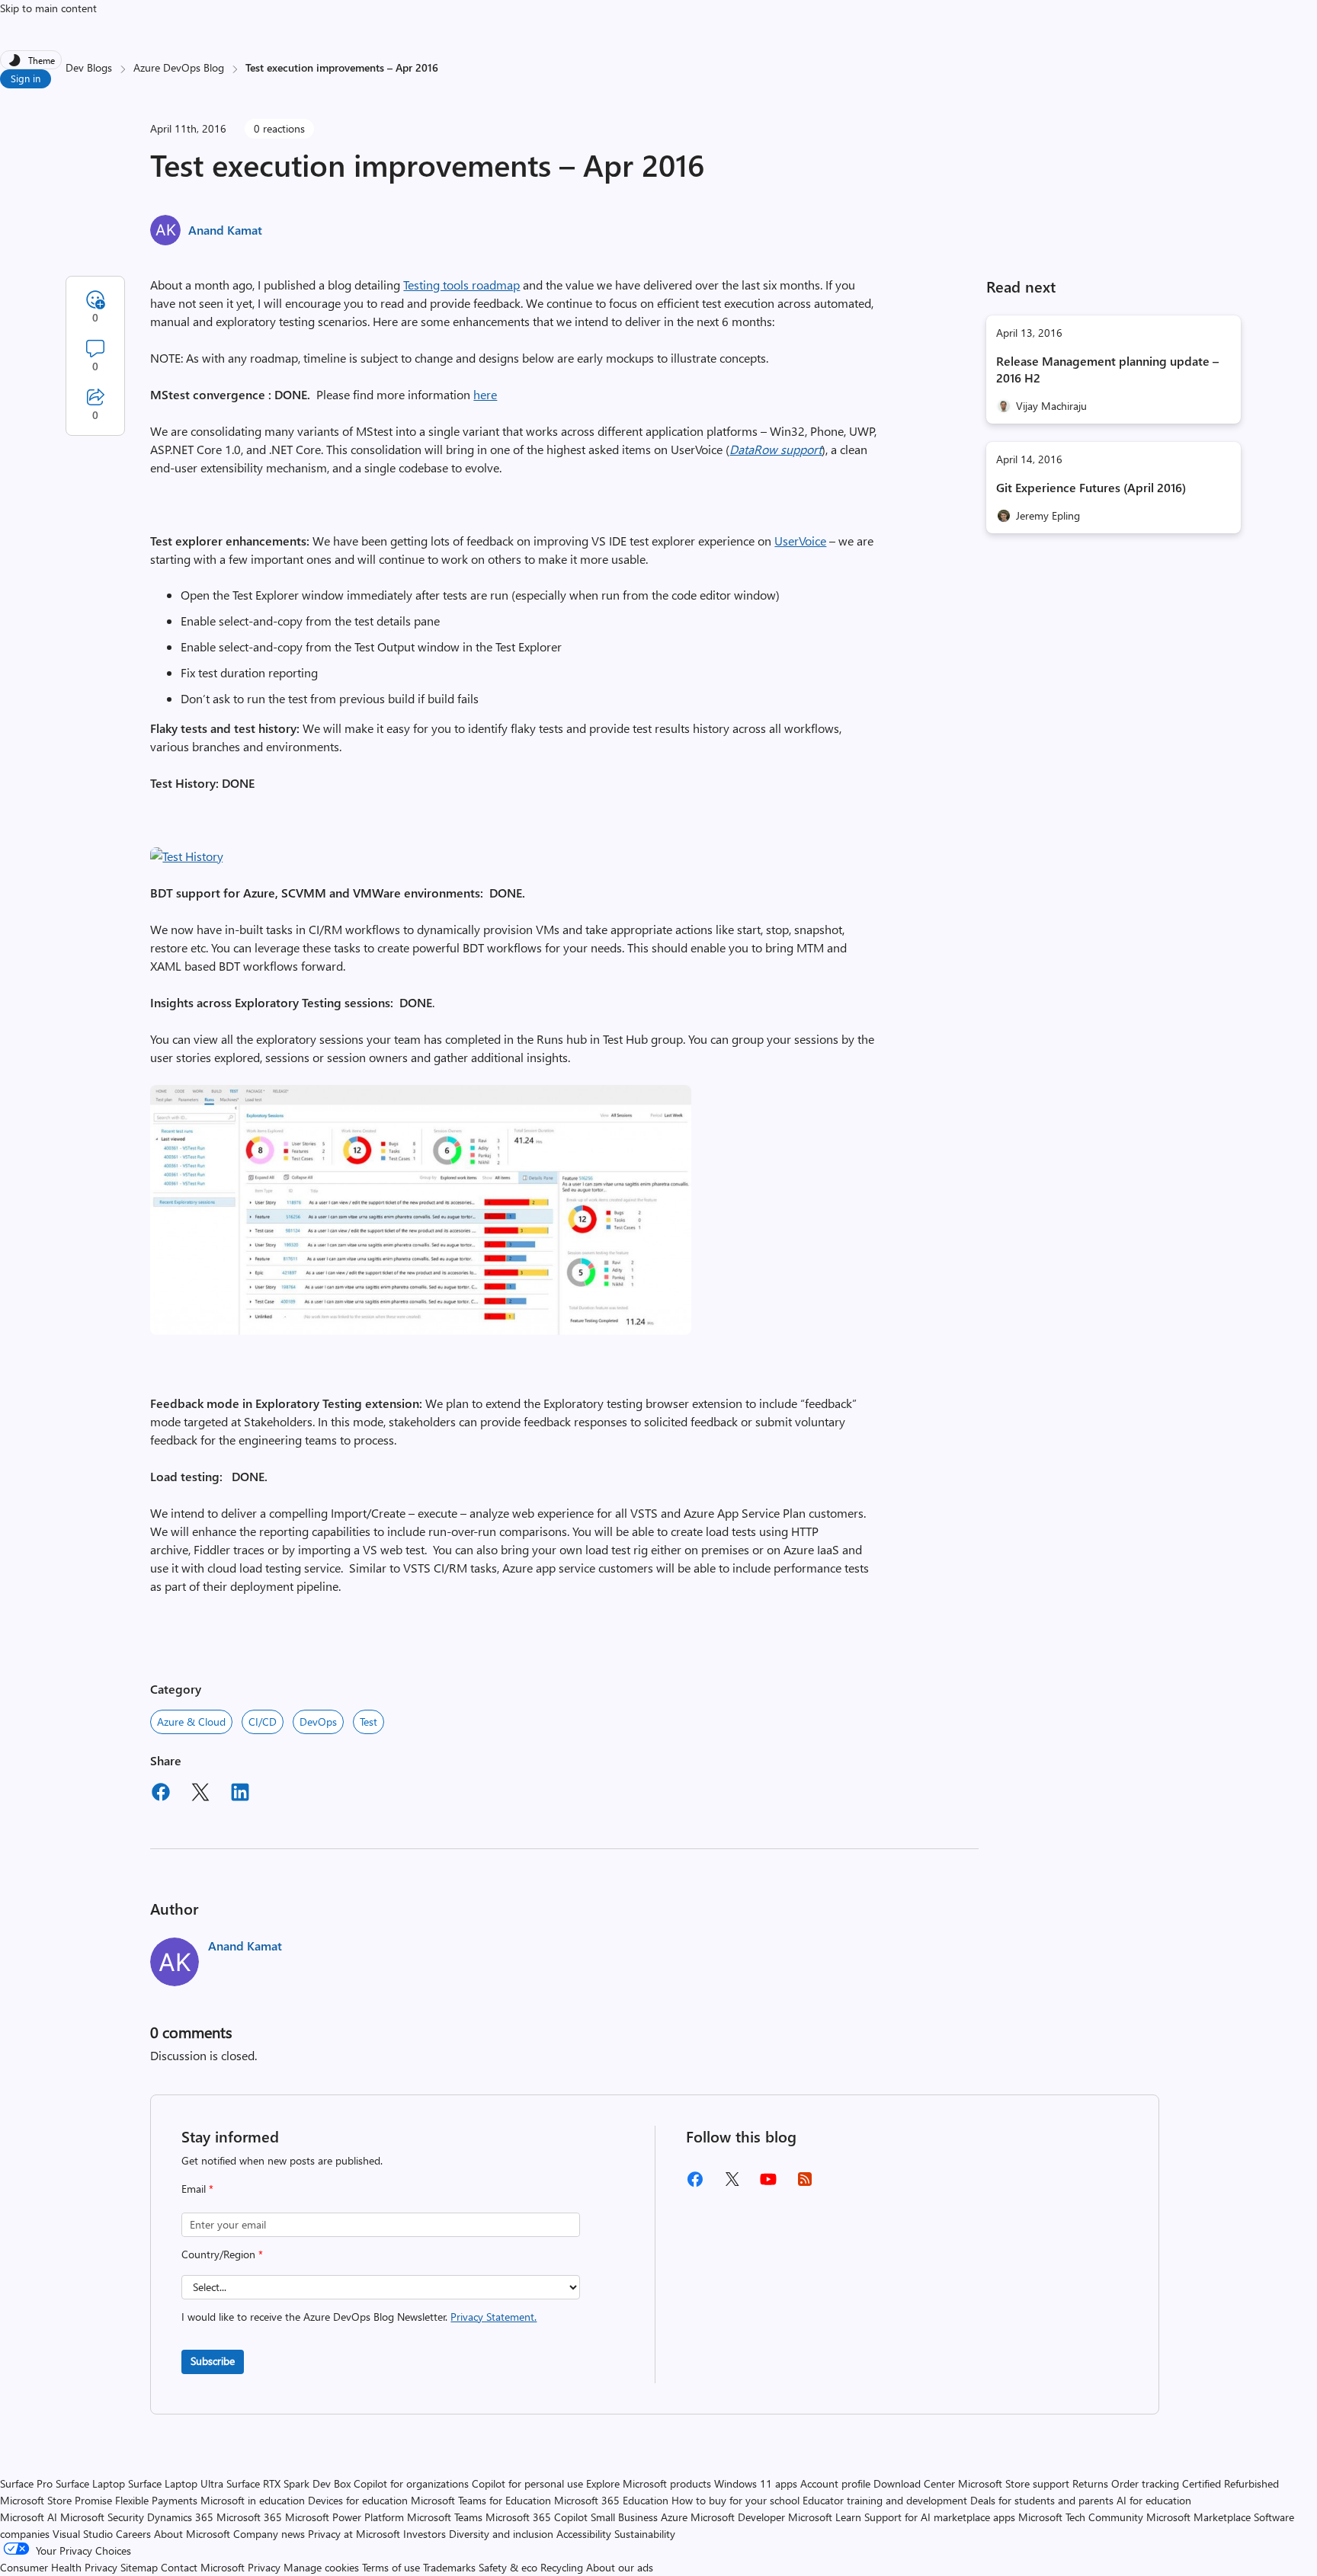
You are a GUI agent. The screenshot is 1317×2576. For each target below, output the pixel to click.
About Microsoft (192, 2534)
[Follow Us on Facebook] (695, 2185)
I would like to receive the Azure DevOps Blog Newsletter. (359, 2317)
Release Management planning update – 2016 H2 (1107, 369)
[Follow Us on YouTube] (768, 2185)
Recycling (562, 2567)
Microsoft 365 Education (611, 2500)
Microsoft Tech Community (1081, 2517)
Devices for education (358, 2500)
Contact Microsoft (203, 2567)
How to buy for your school (735, 2500)
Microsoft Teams (445, 2517)
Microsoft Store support (1014, 2483)
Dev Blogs (89, 67)
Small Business (624, 2517)
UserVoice (800, 541)
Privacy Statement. (493, 2317)
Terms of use (391, 2567)
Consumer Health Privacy (59, 2567)
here (485, 394)
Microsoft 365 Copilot (537, 2517)
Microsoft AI (29, 2517)
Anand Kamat (225, 230)
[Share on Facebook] (161, 1794)
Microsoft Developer (738, 2517)
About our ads (620, 2567)
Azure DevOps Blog (179, 67)
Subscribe (213, 2361)
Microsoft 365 (249, 2517)
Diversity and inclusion (501, 2534)
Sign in (26, 78)
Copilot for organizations (411, 2483)
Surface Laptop (90, 2483)
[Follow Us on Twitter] (732, 2184)
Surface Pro (26, 2483)
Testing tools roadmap (461, 285)
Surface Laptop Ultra (176, 2483)
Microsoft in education (253, 2500)
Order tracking (1145, 2483)
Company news (269, 2534)
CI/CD (263, 1722)
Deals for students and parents (1042, 2500)
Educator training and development (885, 2500)
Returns (1090, 2483)
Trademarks (449, 2567)
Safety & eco (508, 2567)
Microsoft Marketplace (1198, 2517)
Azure (674, 2517)
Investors (425, 2534)
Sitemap (139, 2567)
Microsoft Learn (825, 2517)
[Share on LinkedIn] (240, 1794)
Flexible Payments (156, 2500)
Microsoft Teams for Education (481, 2500)
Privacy (266, 2567)
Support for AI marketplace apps (940, 2517)
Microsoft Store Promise (56, 2500)
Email (197, 2189)
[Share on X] (200, 1794)
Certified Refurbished (1230, 2483)
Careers (133, 2534)
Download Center (914, 2483)
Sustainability (645, 2534)
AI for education (1154, 2500)
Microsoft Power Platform (344, 2517)
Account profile (835, 2483)
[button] (187, 856)
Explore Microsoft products (649, 2483)
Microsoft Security (102, 2517)
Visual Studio (83, 2534)
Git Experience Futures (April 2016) (1091, 487)
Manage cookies (321, 2567)
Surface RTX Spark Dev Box (288, 2483)
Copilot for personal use (527, 2483)
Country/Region (222, 2254)
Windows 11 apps (756, 2483)
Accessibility (584, 2534)
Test (369, 1722)
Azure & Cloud (191, 1722)
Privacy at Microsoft (354, 2534)
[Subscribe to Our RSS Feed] (805, 2184)
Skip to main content (48, 8)
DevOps (318, 1722)
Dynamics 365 (180, 2517)
